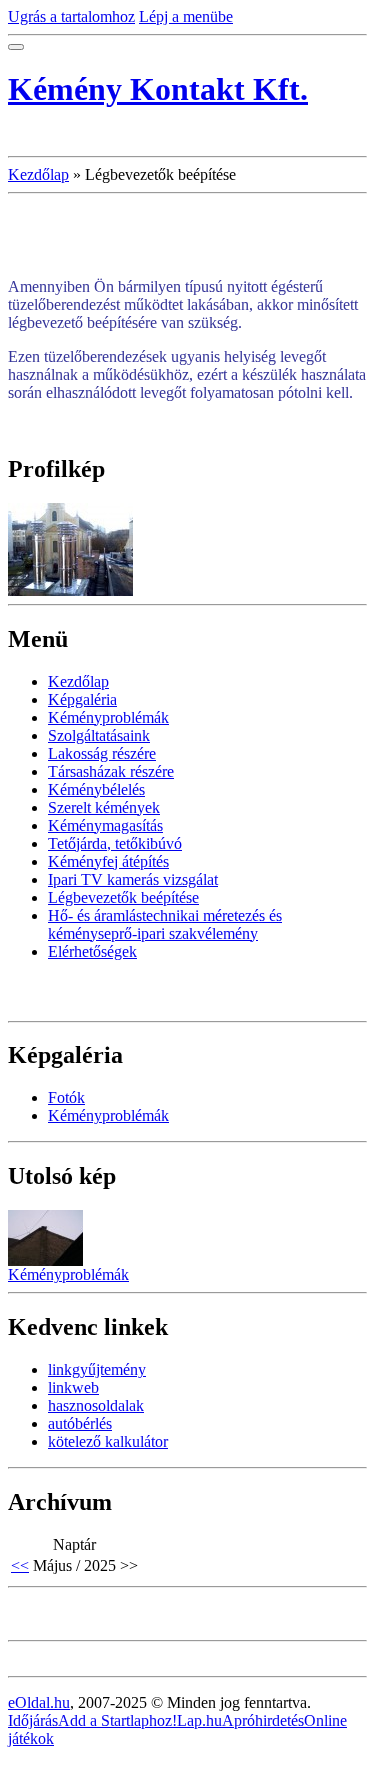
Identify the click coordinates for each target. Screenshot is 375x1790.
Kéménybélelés (96, 789)
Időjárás (33, 1720)
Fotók (66, 1097)
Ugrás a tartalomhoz (71, 16)
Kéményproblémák (108, 717)
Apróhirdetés (263, 1720)
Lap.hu (199, 1720)
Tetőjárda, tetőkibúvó (115, 843)
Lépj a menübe (186, 16)
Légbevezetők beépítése (123, 897)
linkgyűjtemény (97, 1369)
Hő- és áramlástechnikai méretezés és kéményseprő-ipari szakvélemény (165, 924)
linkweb (73, 1387)
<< (20, 1565)
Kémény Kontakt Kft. (158, 89)
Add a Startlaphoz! (117, 1720)
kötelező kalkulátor (108, 1441)
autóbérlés (80, 1423)
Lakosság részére (102, 753)
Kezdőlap (38, 174)
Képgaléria (82, 699)
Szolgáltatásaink (99, 735)
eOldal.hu (39, 1702)
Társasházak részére (111, 771)
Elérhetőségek (92, 951)
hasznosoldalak (96, 1405)
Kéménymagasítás (105, 825)
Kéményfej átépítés (108, 861)
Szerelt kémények (104, 807)
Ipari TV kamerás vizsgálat (133, 879)
